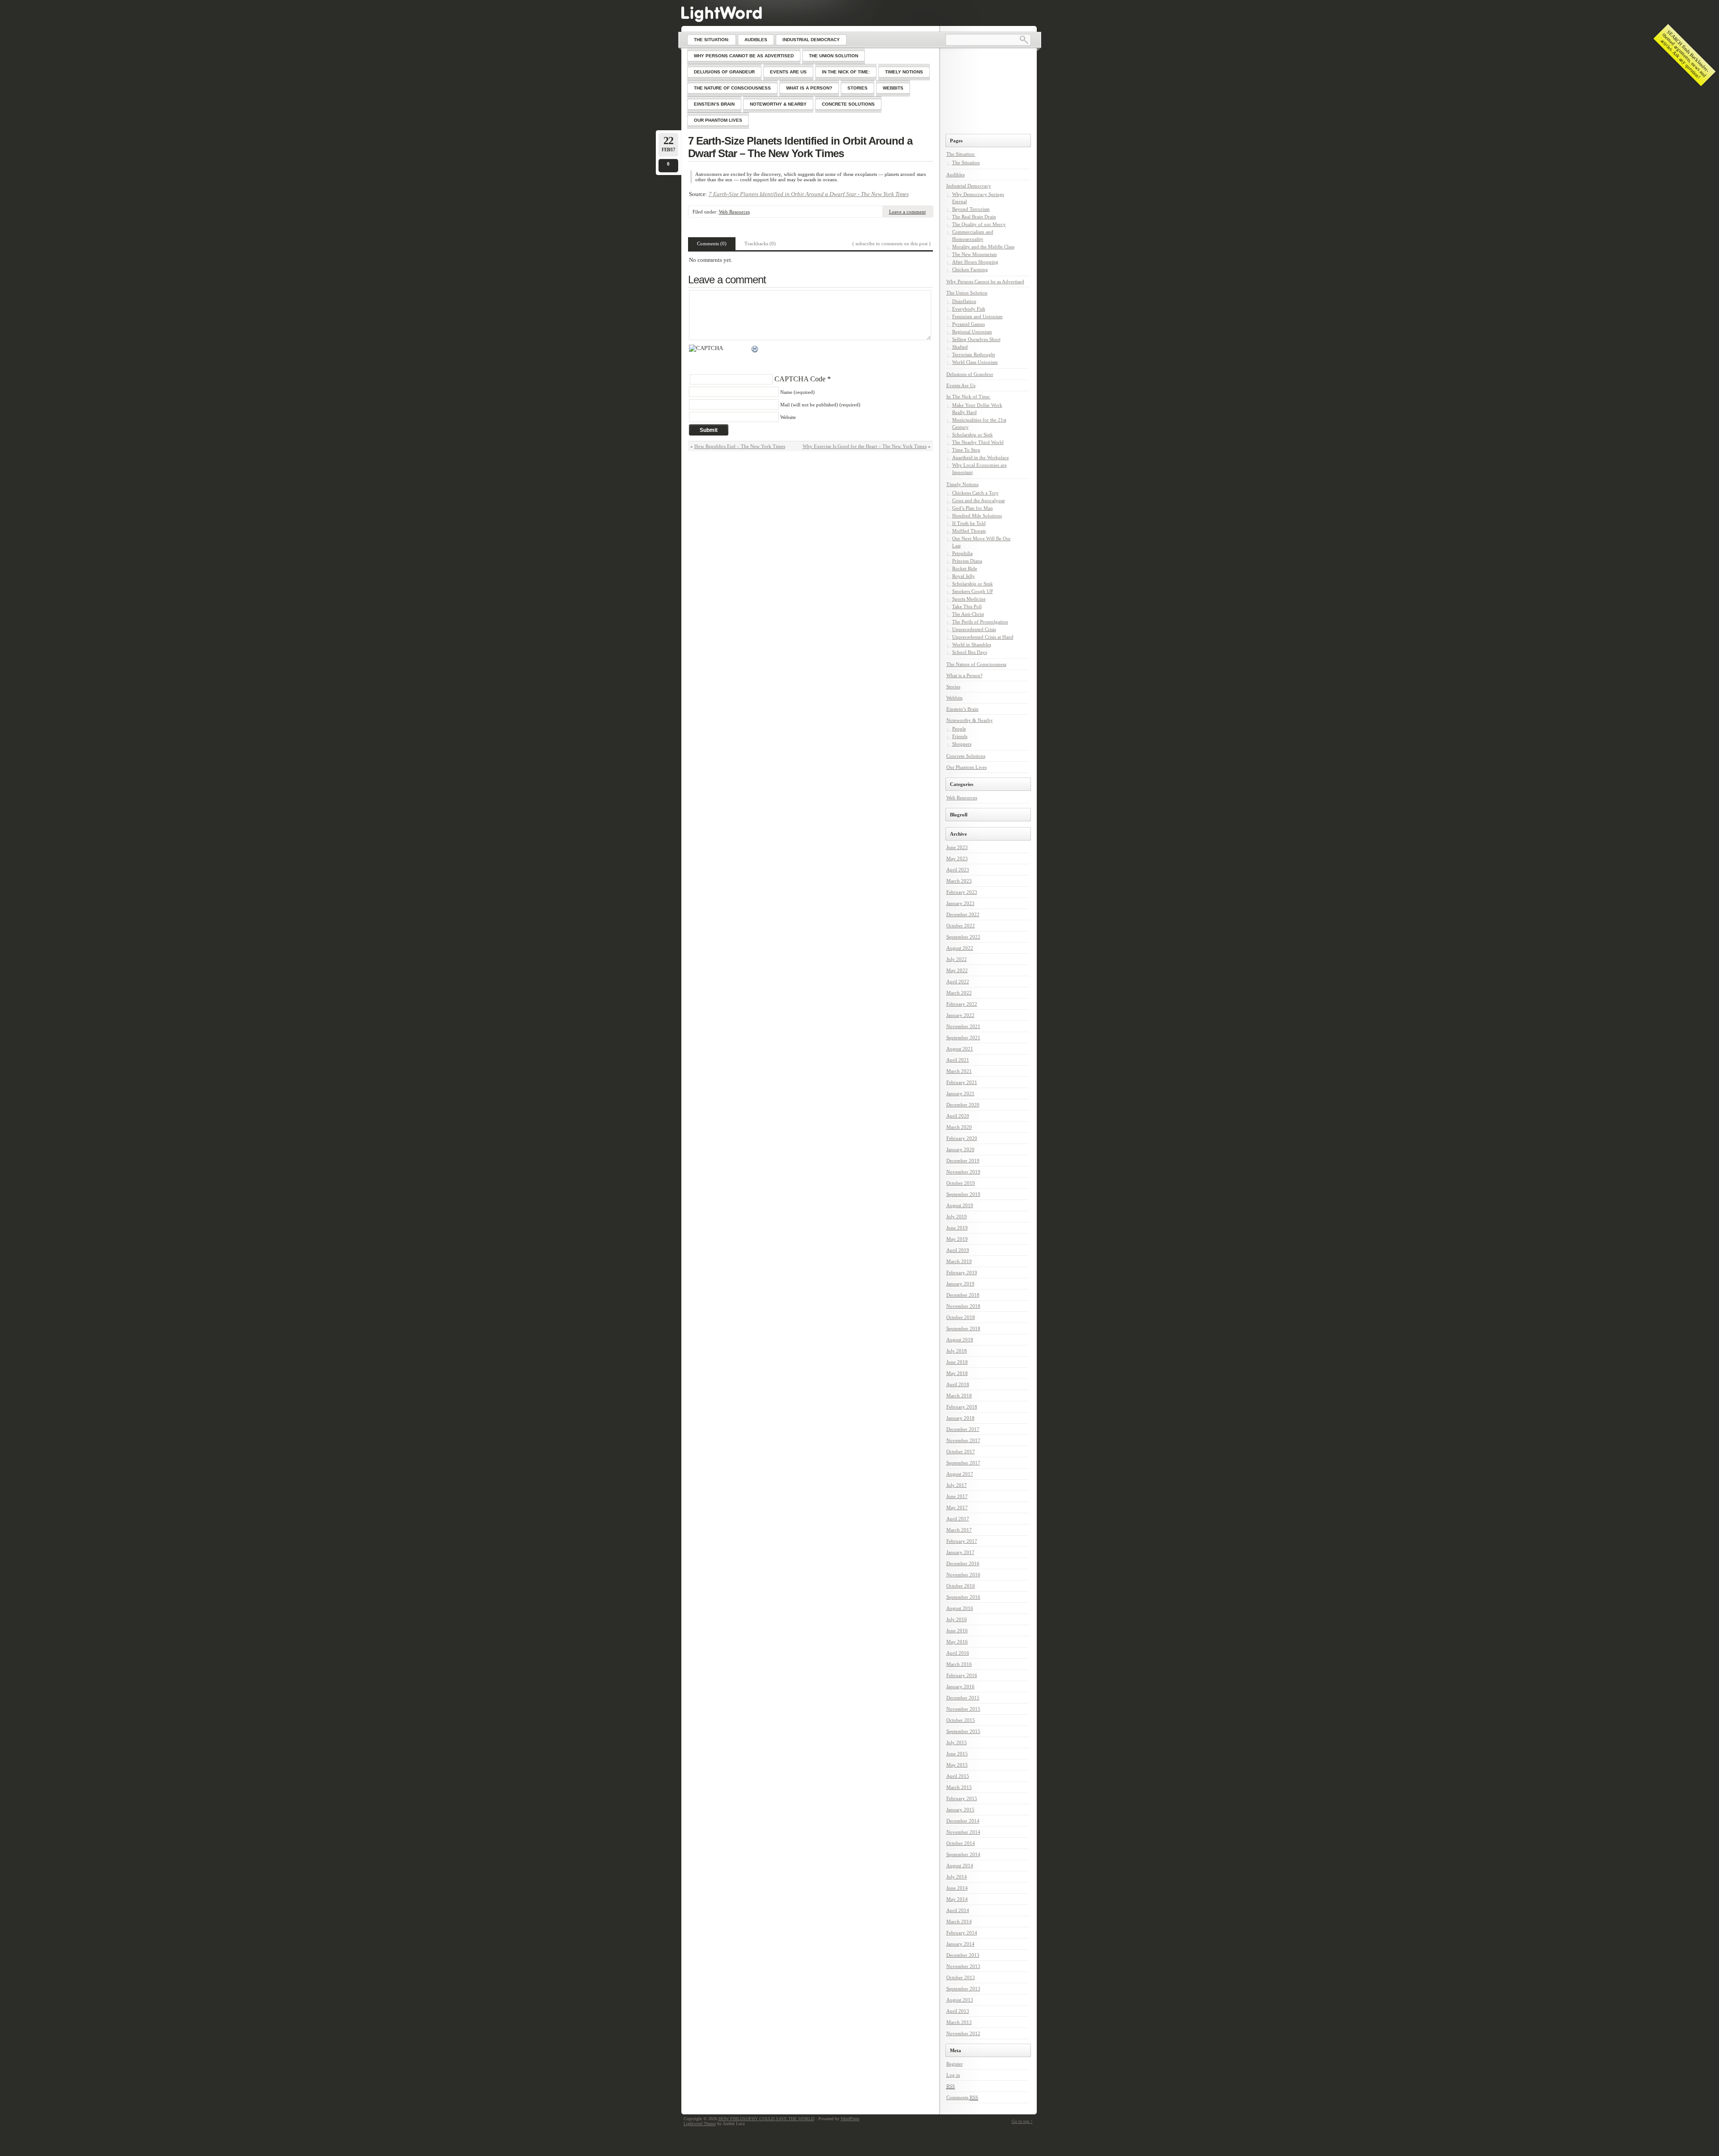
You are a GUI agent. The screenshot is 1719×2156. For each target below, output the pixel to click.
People (959, 729)
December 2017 (963, 1429)
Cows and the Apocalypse (979, 500)
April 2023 (958, 870)
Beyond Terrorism (971, 209)
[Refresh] (755, 350)
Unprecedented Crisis (974, 629)
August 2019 (960, 1205)
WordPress (850, 2119)
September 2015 (963, 1731)
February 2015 (962, 1798)
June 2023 (957, 847)
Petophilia (962, 553)
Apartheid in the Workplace (981, 457)
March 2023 (959, 881)
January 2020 (960, 1149)
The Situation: (961, 154)
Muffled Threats (969, 531)
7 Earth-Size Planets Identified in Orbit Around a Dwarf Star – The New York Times (800, 147)
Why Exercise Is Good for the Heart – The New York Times (865, 446)
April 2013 (958, 2011)
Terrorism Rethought (974, 354)
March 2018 (959, 1396)
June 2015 (957, 1754)
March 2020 (959, 1127)
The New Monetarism (975, 254)
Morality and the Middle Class (983, 247)
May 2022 (957, 970)
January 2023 (960, 903)
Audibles (956, 175)
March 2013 (959, 2022)
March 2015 (959, 1787)
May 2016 (957, 1642)
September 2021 (963, 1037)
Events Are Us (961, 385)
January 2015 (960, 1810)
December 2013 (963, 1955)
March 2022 (959, 993)
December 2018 (963, 1295)
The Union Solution (967, 293)
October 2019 (961, 1183)
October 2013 (961, 1977)
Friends (960, 736)
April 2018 (958, 1384)
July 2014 (957, 1877)
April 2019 (958, 1250)
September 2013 (963, 1989)
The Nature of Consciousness (976, 664)
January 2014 (960, 1944)
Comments (962, 2097)
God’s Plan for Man (973, 508)
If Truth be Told (969, 523)
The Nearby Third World (978, 442)
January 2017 (960, 1552)
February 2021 (962, 1082)
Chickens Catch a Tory (975, 493)
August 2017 (960, 1474)
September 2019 (963, 1194)
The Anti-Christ (968, 614)
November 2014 (963, 1832)
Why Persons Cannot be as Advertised (985, 282)
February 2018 (962, 1407)
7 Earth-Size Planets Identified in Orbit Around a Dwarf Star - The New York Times (809, 194)
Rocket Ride (965, 568)
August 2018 (960, 1340)
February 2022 (962, 1004)
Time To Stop (966, 450)
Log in (953, 2075)
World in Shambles (972, 645)
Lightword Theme (700, 2124)
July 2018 (957, 1351)
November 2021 (963, 1026)
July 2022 (957, 959)
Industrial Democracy (969, 186)
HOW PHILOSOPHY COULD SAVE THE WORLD (766, 2119)
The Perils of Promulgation (980, 622)
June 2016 (957, 1631)
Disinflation (964, 301)
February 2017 (962, 1541)
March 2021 (959, 1071)
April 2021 (958, 1060)
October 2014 (961, 1843)
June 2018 (957, 1362)
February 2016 (962, 1675)
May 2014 (957, 1899)
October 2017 (961, 1452)
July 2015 (957, 1742)
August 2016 (960, 1608)
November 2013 (963, 1966)
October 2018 (961, 1317)
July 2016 (957, 1619)
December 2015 (963, 1698)
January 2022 (960, 1015)
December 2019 (963, 1161)
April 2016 (958, 1653)
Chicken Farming (970, 269)
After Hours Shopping (975, 262)
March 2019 (959, 1261)
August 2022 (960, 948)
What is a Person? (964, 675)
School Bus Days (970, 652)
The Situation (966, 162)
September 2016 (963, 1597)
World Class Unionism (975, 362)
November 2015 (963, 1709)
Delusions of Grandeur (970, 374)
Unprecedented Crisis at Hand (983, 637)
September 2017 (963, 1463)
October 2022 (961, 926)
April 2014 (958, 1910)
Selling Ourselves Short (976, 339)
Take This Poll (967, 606)
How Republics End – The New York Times (740, 446)
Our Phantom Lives (966, 767)
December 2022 (963, 914)
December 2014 (963, 1821)
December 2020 (963, 1105)
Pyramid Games (969, 324)
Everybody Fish (969, 309)
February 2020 (962, 1138)
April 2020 (958, 1116)
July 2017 (957, 1485)
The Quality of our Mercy (979, 224)
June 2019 (957, 1228)
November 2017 (963, 1440)
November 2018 (963, 1306)
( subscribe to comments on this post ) (892, 243)
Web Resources (734, 212)
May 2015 (957, 1765)
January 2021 (960, 1093)
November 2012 (963, 2033)
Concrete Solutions (966, 756)
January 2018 (960, 1418)
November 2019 (963, 1172)
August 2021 (960, 1049)
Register (955, 2064)
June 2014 (957, 1888)
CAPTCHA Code (800, 379)
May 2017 (957, 1507)
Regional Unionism (972, 332)
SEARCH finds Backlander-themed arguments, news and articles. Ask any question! (1685, 54)
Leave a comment (907, 212)
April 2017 (958, 1519)
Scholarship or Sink (973, 435)
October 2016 (961, 1586)
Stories (953, 687)
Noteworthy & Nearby (970, 720)
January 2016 (960, 1686)
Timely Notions (962, 484)
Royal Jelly (964, 576)
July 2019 (957, 1217)
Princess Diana (967, 561)
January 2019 (960, 1284)
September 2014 (963, 1854)
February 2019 (962, 1272)
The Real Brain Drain (974, 217)
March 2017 (959, 1530)
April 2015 (958, 1776)
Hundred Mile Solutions (977, 516)
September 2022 (963, 937)
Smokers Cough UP (973, 591)
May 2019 (957, 1239)
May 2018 (957, 1373)
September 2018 (963, 1328)
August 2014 (960, 1866)
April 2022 (958, 982)
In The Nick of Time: (969, 397)
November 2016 (963, 1575)
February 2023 (962, 892)
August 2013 (960, 2000)
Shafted (960, 347)
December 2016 (963, 1563)
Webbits (954, 698)
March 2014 (959, 1921)
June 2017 (957, 1496)
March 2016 (959, 1664)
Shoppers (962, 744)
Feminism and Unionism (977, 316)
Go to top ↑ (1022, 2121)
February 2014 (962, 1933)
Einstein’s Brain (962, 709)
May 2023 (957, 858)
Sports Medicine (969, 599)
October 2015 (961, 1720)
